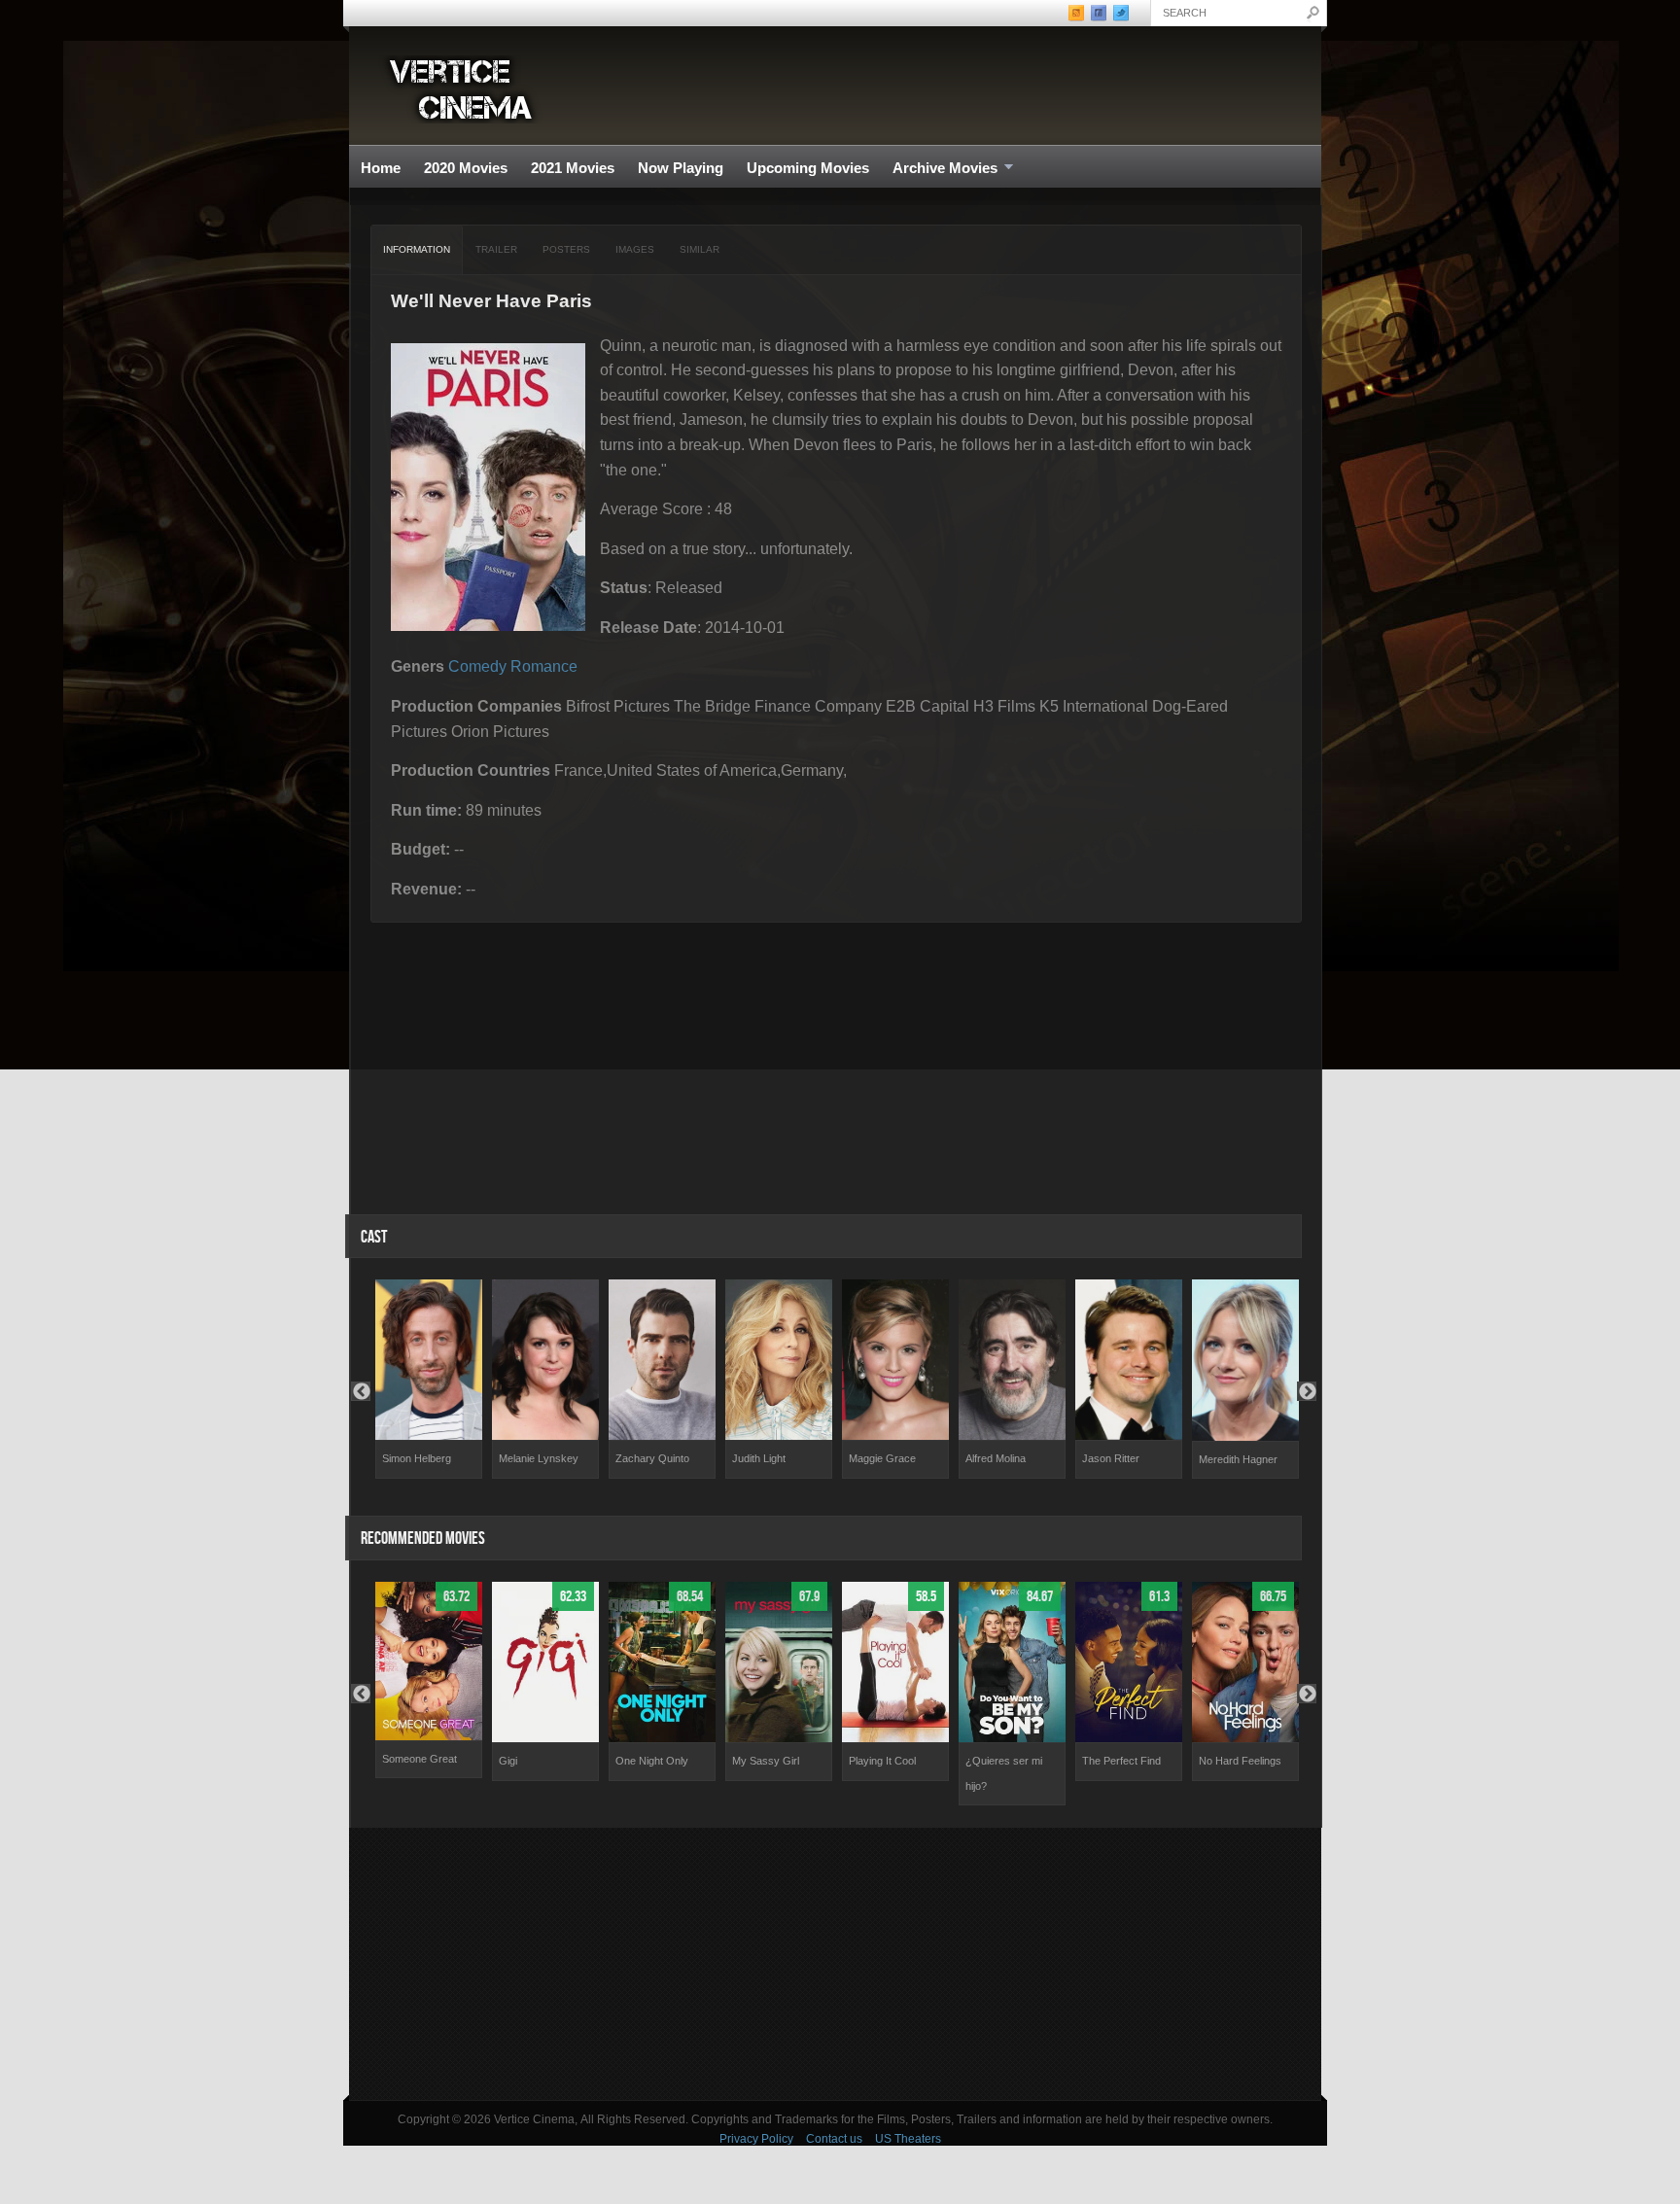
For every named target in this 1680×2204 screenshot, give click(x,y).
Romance (544, 666)
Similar (700, 249)
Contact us (834, 2139)
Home (381, 168)
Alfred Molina (996, 1458)
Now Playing (681, 168)
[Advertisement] (835, 1964)
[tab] (417, 250)
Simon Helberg (417, 1458)
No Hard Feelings (1240, 1761)
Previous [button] (361, 1391)
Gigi (508, 1761)
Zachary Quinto (652, 1458)
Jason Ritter (1111, 1458)
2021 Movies (573, 168)
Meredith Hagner (1238, 1459)
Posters (566, 249)
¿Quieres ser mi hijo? (1004, 1773)
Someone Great (420, 1759)
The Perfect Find (1121, 1761)
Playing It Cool (882, 1761)
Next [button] (1307, 1391)
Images (635, 249)
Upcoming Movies (808, 168)
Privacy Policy (756, 2139)
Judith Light (759, 1458)
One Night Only (652, 1761)
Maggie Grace (882, 1458)
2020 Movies (466, 168)
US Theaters (908, 2139)
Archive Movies (939, 169)
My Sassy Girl (766, 1761)
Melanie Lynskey (539, 1458)
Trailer (496, 249)
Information (417, 249)
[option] (429, 1379)
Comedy (477, 666)
